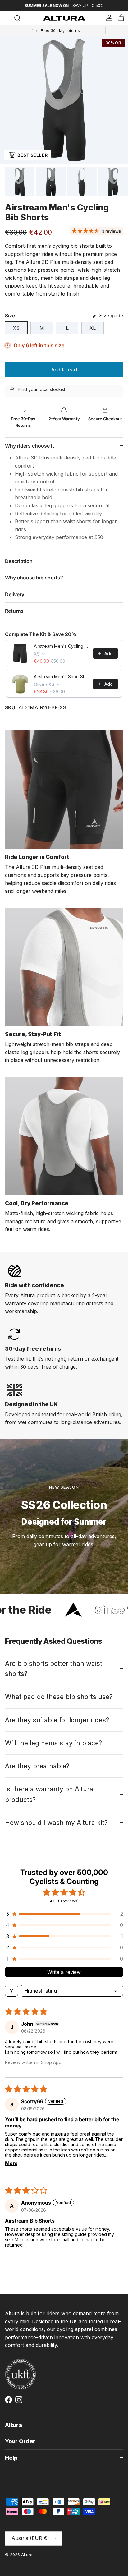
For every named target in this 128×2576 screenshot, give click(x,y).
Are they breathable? (37, 1766)
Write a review (64, 1972)
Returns (14, 611)
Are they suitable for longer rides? (57, 1720)
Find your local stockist (42, 389)
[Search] (21, 18)
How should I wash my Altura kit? (56, 1823)
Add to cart (64, 370)
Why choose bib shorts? (34, 578)
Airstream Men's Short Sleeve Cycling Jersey (62, 677)
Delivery (15, 594)
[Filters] (11, 1991)
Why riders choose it (30, 446)
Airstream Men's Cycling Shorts (62, 646)
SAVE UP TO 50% (88, 5)
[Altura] (64, 18)
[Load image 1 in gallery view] (64, 100)
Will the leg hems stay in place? (53, 1743)
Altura (27, 2555)
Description (19, 561)
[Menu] (7, 18)
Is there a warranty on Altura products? (49, 1794)
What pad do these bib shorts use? (59, 1697)
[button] (64, 1914)
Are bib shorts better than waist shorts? (54, 1669)
